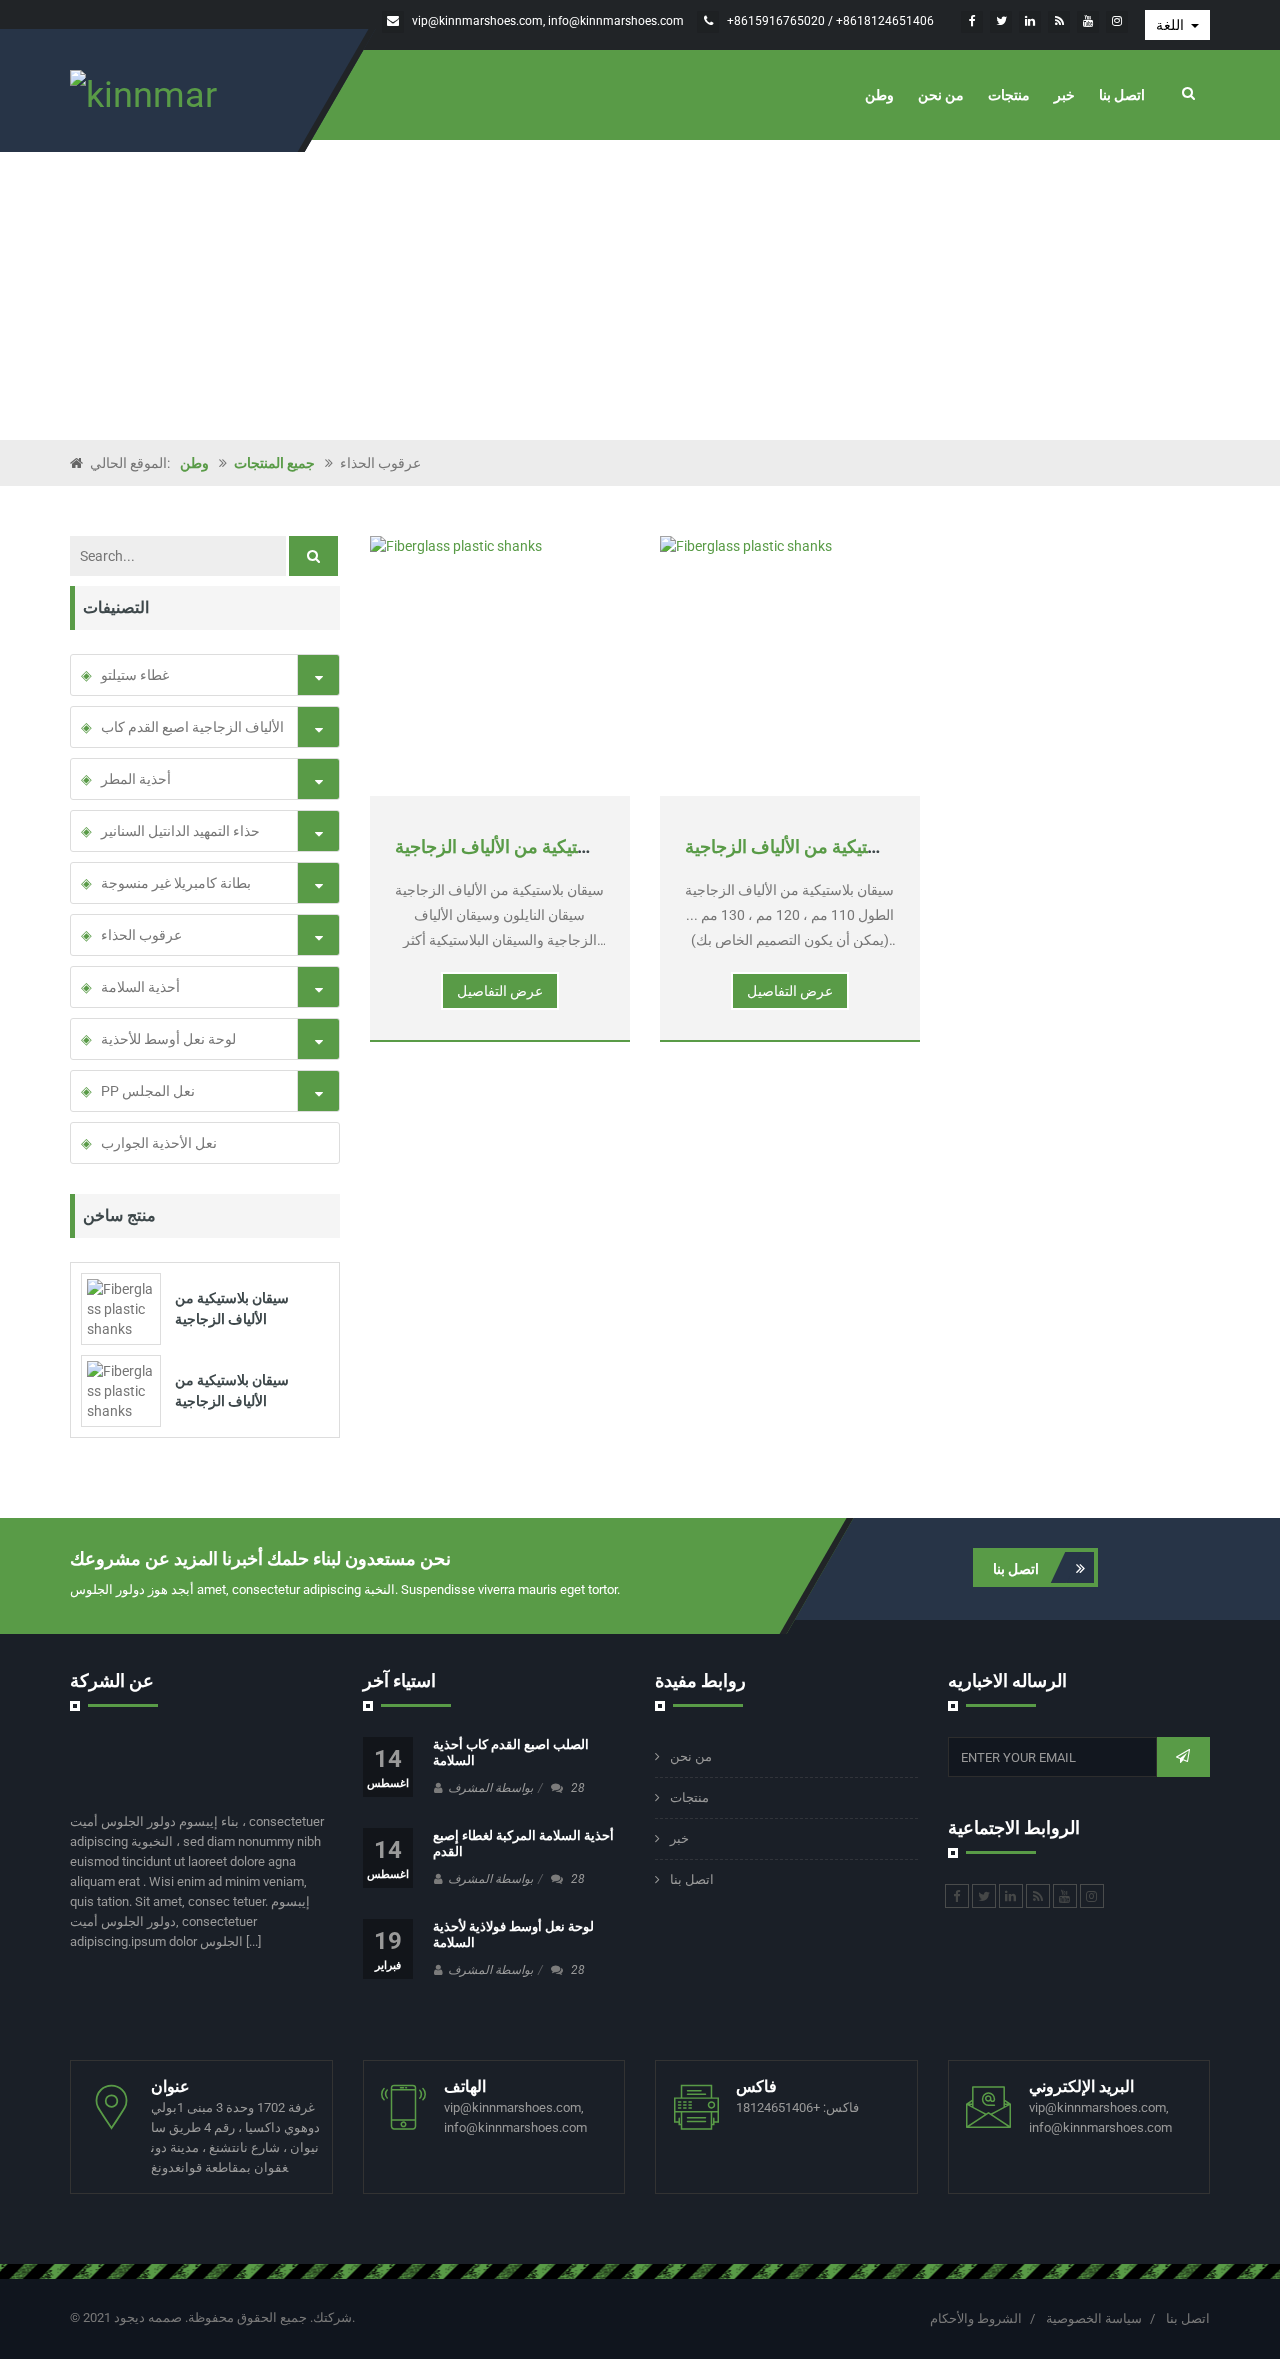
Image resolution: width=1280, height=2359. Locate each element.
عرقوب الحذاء (141, 935)
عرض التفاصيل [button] (500, 991)
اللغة (1171, 25)
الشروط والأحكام (976, 2318)
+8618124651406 (885, 21)
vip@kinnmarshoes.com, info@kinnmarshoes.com (548, 21)
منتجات (1009, 95)
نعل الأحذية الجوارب (159, 1143)
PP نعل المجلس (148, 1091)
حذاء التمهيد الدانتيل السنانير (180, 831)
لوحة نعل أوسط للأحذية (168, 1039)
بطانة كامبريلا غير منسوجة (176, 883)
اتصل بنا (1122, 95)
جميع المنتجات (274, 463)
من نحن (941, 95)
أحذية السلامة (140, 987)
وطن (879, 95)
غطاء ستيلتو (135, 675)
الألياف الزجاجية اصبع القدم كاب (192, 727)
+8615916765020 (777, 21)
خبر (1064, 95)
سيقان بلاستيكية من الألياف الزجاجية (527, 846)
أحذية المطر (136, 779)
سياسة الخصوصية (1094, 2318)
